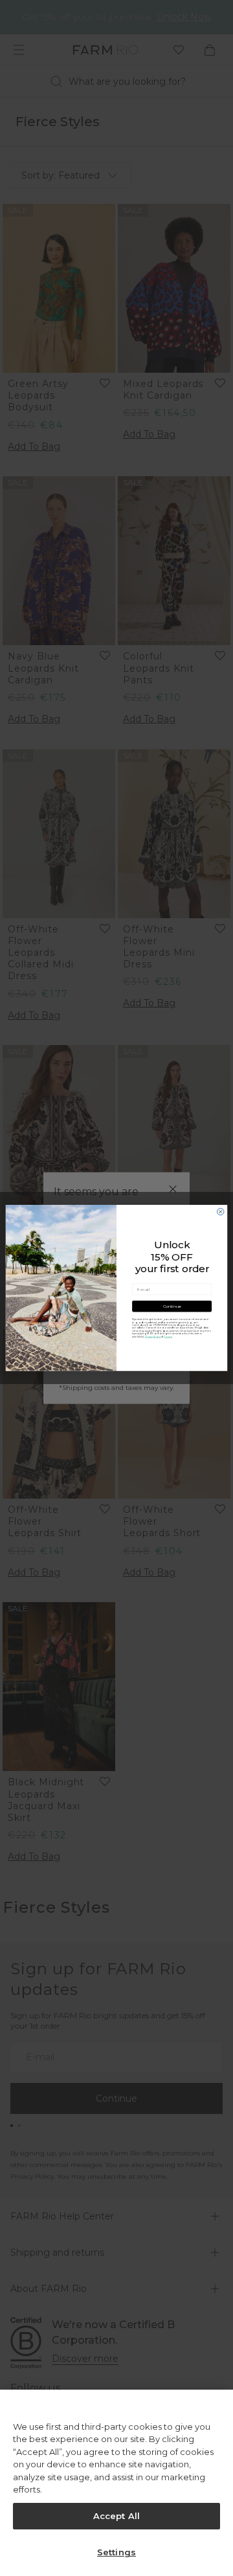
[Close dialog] (220, 1212)
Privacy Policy (153, 1336)
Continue (172, 1306)
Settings (116, 2552)
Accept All (116, 2516)
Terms (168, 1336)
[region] (116, 2483)
